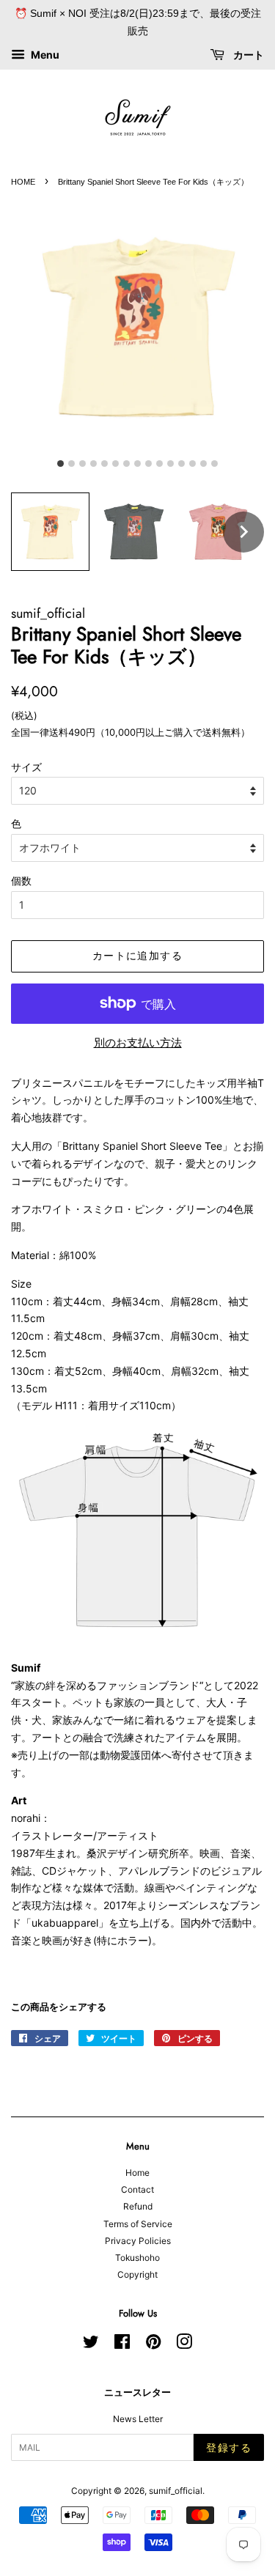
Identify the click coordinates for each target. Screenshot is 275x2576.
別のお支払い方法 (138, 1042)
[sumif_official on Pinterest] (153, 2345)
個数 (21, 881)
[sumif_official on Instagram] (184, 2345)
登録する (229, 2448)
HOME (23, 182)
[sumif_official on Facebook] (122, 2345)
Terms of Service (138, 2224)
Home (137, 2173)
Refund (138, 2206)
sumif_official (176, 2491)
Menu (44, 55)
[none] (243, 532)
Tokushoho (137, 2258)
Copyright (137, 2274)
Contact (137, 2189)
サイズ (26, 767)
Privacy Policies (138, 2241)
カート (247, 55)
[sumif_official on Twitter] (91, 2345)
